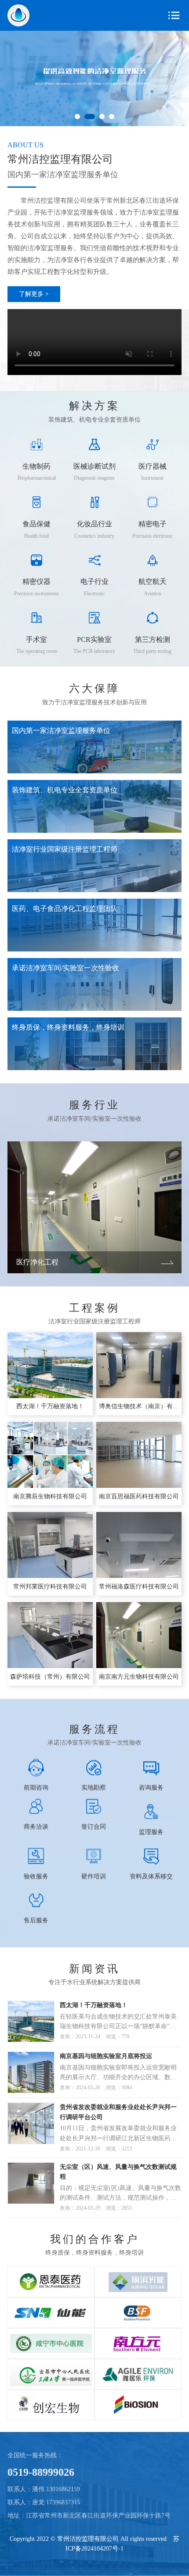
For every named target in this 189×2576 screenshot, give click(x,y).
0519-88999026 (41, 2472)
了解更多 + (34, 294)
